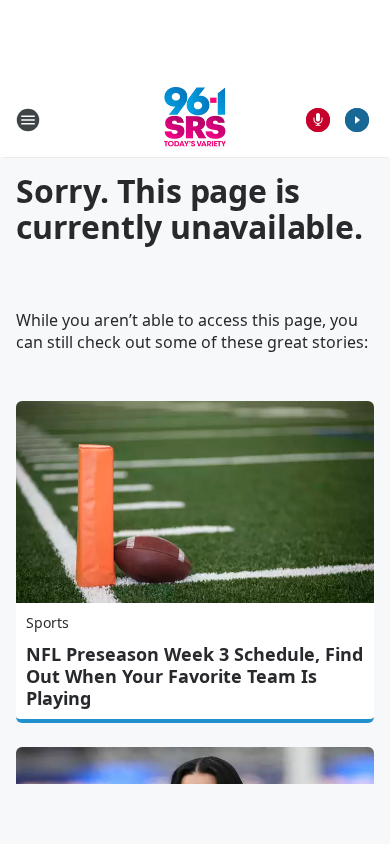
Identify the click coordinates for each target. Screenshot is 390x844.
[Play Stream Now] (357, 120)
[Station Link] (195, 119)
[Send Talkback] (318, 120)
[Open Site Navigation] (28, 120)
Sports (47, 622)
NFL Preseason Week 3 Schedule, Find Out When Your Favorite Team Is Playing (194, 676)
